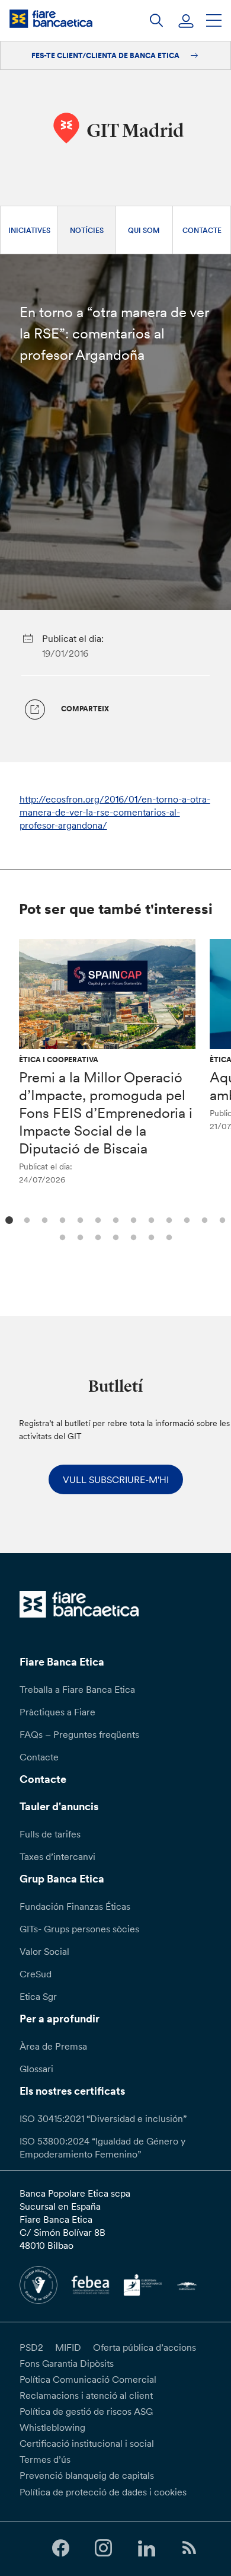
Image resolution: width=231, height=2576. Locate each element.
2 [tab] (25, 1219)
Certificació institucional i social (87, 2443)
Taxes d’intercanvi (57, 1856)
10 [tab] (167, 1219)
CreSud (36, 1974)
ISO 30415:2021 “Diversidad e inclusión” (103, 2118)
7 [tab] (114, 1219)
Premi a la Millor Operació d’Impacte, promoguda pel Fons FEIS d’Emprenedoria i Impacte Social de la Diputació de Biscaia (106, 1113)
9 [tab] (150, 1219)
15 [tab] (78, 1236)
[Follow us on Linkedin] (146, 2548)
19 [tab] (150, 1236)
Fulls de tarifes (50, 1834)
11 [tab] (185, 1219)
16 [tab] (96, 1236)
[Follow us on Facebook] (60, 2548)
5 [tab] (78, 1219)
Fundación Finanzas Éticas (75, 1906)
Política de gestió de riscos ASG (86, 2411)
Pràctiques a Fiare (57, 1712)
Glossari (36, 2069)
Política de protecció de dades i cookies (103, 2492)
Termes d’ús (45, 2459)
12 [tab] (203, 1219)
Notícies (87, 230)
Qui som (144, 230)
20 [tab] (167, 1236)
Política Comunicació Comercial (88, 2379)
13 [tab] (221, 1219)
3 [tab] (43, 1219)
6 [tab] (96, 1219)
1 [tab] (7, 1219)
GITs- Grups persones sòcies (79, 1929)
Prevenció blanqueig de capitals (87, 2475)
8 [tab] (132, 1219)
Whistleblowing (52, 2427)
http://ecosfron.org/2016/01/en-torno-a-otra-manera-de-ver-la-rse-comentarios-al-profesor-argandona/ (115, 812)
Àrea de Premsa (53, 2046)
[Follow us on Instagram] (104, 2548)
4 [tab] (61, 1219)
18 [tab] (132, 1236)
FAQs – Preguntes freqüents (79, 1734)
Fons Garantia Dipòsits (67, 2363)
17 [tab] (114, 1236)
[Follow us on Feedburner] (189, 2548)
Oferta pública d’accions (145, 2347)
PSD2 (31, 2347)
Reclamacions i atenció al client (86, 2395)
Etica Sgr (38, 1996)
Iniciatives (29, 230)
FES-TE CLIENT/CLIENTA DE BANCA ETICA (106, 55)
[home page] (51, 19)
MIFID (68, 2347)
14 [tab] (61, 1236)
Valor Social (44, 1951)
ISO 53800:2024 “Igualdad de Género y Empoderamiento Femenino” (102, 2147)
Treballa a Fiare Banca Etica (77, 1689)
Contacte (202, 230)
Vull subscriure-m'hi (116, 1479)
